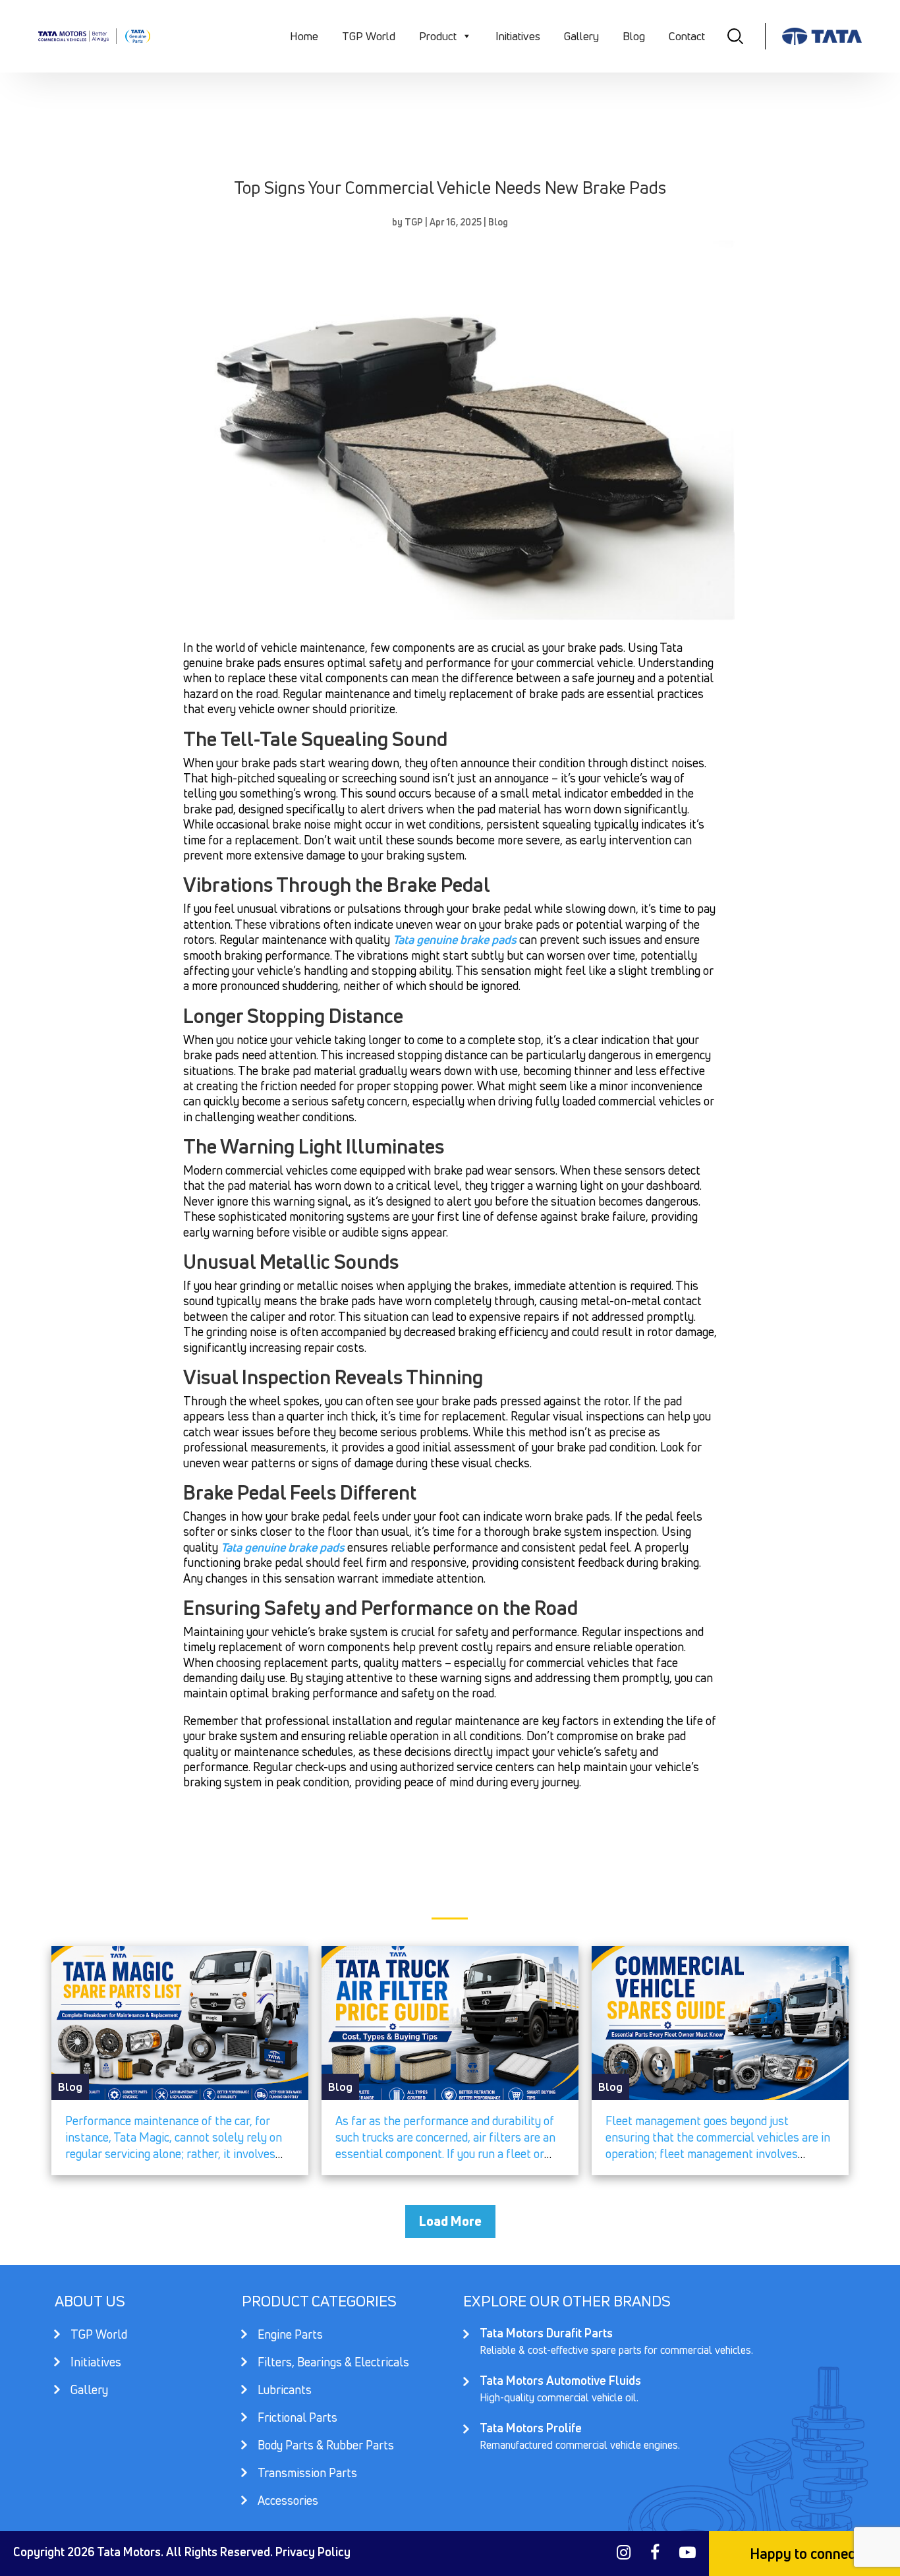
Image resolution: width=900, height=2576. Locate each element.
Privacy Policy (313, 2552)
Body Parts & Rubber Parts (326, 2446)
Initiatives (518, 36)
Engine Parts (290, 2336)
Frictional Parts (297, 2419)
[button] (466, 36)
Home (304, 36)
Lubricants (285, 2391)
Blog (634, 36)
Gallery (581, 36)
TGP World (369, 36)
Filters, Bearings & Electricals (333, 2363)
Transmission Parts (307, 2474)
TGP (414, 222)
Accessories (288, 2500)
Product (438, 36)
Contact (687, 36)
